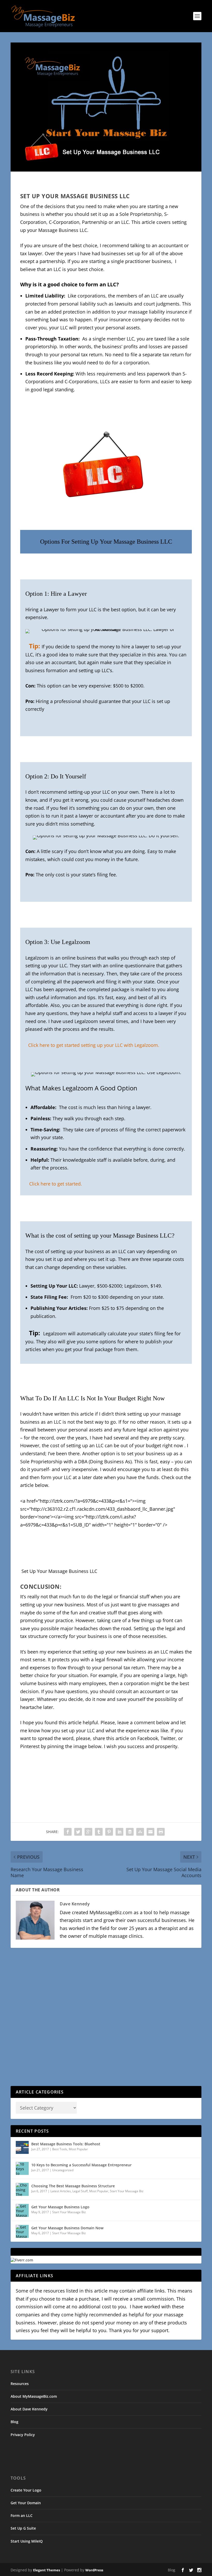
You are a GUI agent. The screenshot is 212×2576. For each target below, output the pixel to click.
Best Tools (60, 2149)
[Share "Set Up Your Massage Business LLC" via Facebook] (68, 1832)
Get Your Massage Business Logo (60, 2207)
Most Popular (78, 2149)
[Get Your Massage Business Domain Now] (22, 2231)
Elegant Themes (47, 2570)
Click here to (43, 1184)
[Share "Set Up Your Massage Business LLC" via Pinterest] (109, 1832)
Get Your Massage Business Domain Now (67, 2228)
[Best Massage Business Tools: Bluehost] (22, 2147)
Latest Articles (61, 2191)
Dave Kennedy (75, 1904)
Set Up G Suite (23, 2528)
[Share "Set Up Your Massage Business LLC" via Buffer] (130, 1832)
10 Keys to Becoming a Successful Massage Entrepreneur (81, 2165)
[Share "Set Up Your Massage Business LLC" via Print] (161, 1832)
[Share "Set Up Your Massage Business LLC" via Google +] (88, 1832)
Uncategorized (63, 2170)
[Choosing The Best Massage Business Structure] (22, 2189)
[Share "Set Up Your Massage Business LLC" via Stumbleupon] (140, 1832)
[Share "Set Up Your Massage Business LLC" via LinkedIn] (119, 1832)
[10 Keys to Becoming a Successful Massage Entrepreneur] (22, 2168)
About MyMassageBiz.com (34, 2396)
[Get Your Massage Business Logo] (22, 2210)
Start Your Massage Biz (127, 2191)
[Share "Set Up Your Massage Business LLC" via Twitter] (78, 1832)
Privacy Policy (23, 2435)
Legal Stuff (80, 2191)
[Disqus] (106, 2019)
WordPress (94, 2570)
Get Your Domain (26, 2503)
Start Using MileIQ (27, 2541)
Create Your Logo (26, 2490)
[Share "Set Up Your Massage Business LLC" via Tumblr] (99, 1832)
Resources (20, 2384)
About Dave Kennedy (29, 2409)
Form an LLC (22, 2515)
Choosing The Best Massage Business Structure (73, 2186)
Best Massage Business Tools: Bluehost (66, 2144)
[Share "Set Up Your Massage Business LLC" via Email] (150, 1832)
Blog (14, 2422)
